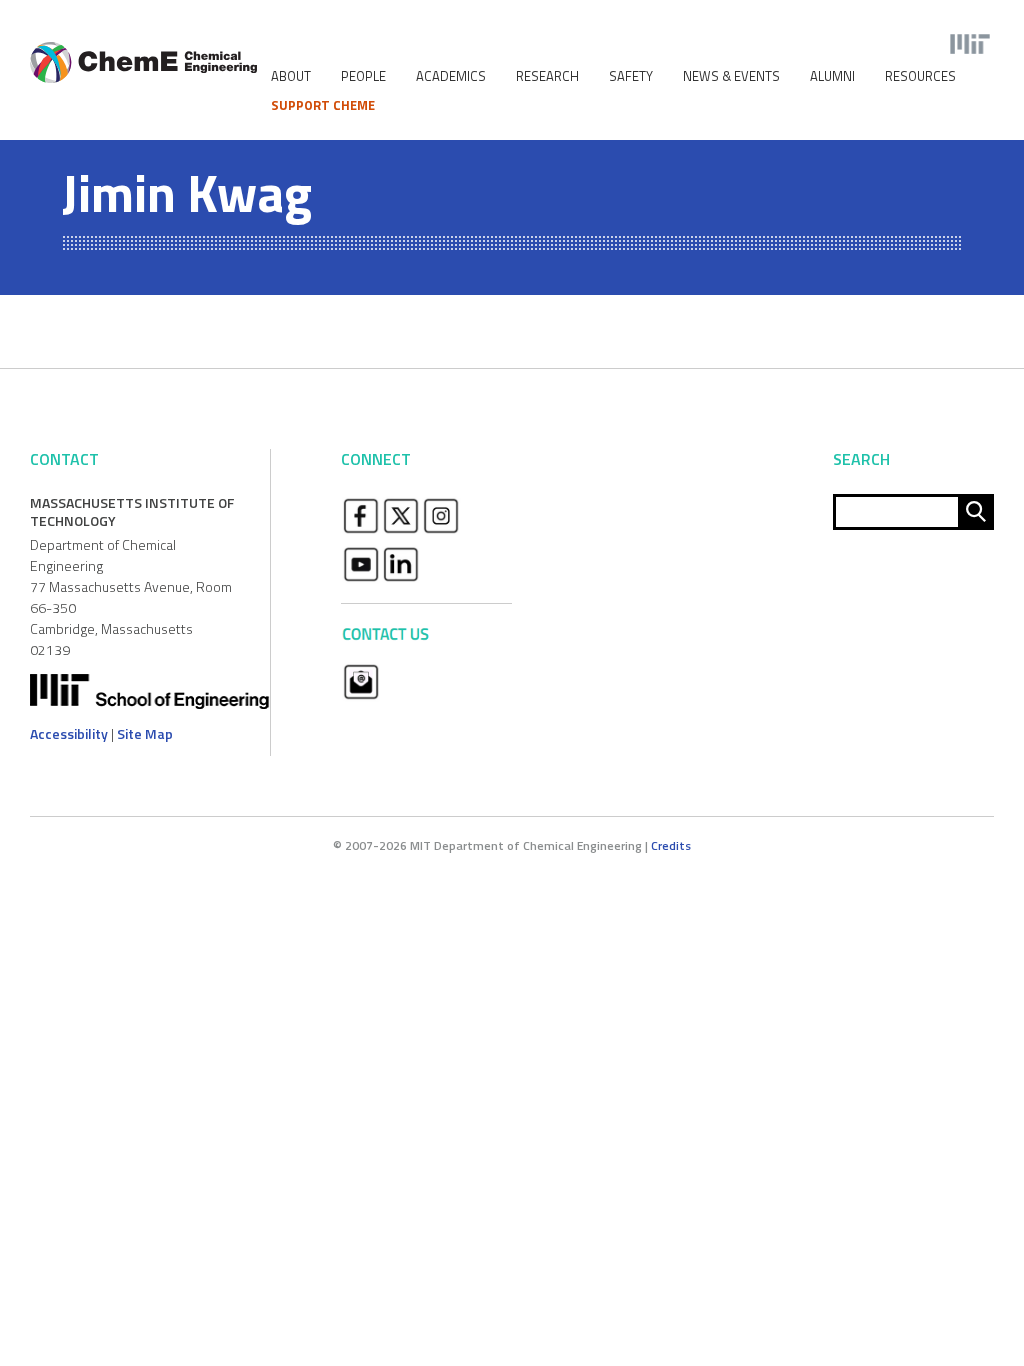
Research (547, 76)
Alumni (832, 76)
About (291, 76)
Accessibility (69, 733)
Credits (671, 845)
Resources (920, 76)
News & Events (731, 76)
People (363, 76)
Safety (631, 76)
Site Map (145, 733)
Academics (451, 76)
